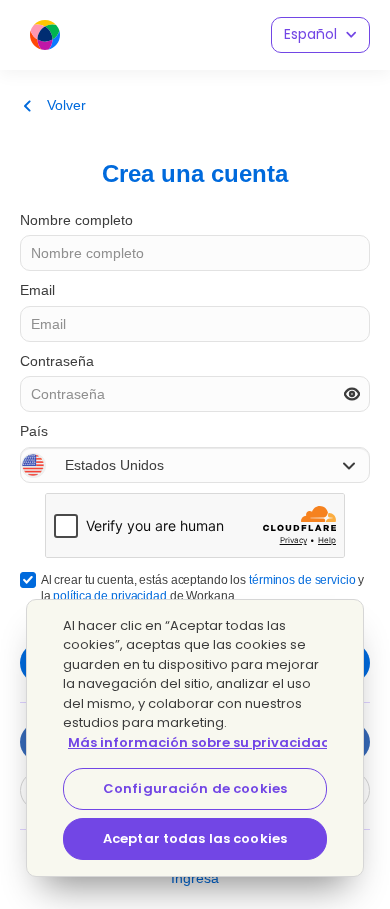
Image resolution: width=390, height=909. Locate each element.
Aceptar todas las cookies (195, 838)
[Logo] (45, 35)
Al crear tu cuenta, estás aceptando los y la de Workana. (203, 588)
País (34, 431)
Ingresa (195, 878)
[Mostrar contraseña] (352, 394)
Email (37, 290)
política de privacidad (109, 596)
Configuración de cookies (195, 788)
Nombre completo (76, 220)
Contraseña (57, 361)
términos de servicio (302, 580)
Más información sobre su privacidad (199, 742)
